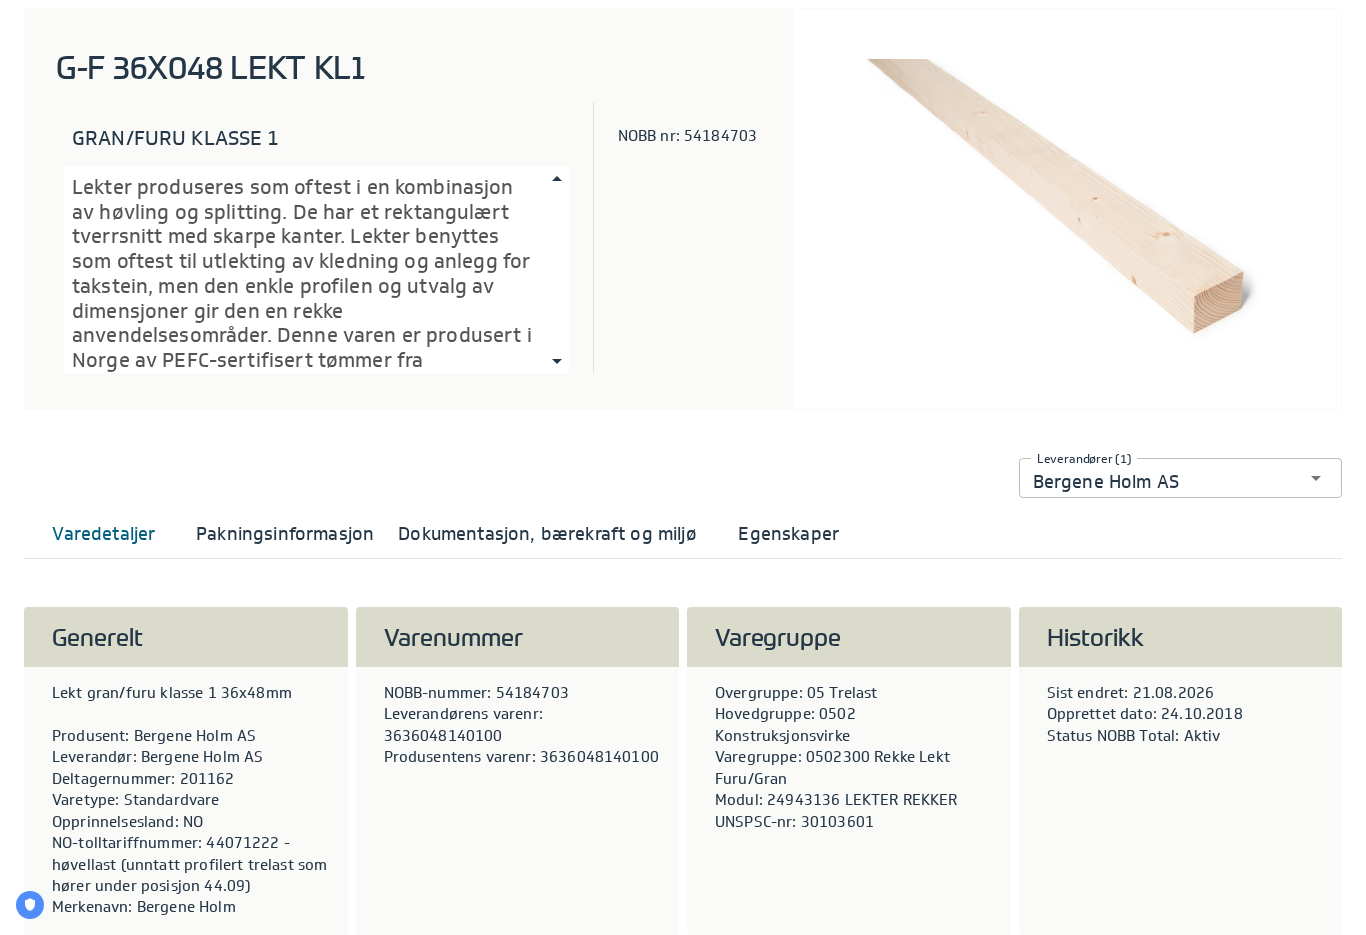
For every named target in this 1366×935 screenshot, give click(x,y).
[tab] (104, 534)
